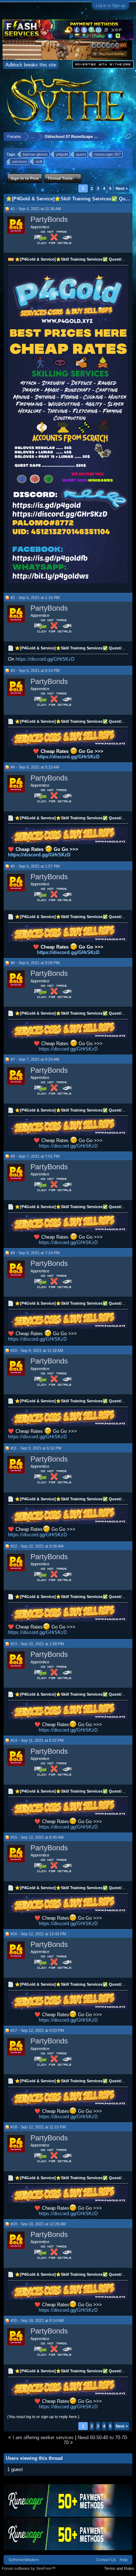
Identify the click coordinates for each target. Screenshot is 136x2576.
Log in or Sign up (110, 5)
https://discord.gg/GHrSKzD (45, 659)
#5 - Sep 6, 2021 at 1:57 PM (35, 866)
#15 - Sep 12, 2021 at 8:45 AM (37, 1837)
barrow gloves (35, 154)
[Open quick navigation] (128, 136)
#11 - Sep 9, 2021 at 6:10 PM (36, 1448)
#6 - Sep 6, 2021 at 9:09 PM (35, 963)
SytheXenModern (24, 2560)
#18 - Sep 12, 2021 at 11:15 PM (38, 2127)
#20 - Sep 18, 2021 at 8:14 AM (37, 2320)
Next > (122, 188)
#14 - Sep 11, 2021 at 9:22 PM (37, 1740)
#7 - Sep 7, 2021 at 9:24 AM (35, 1059)
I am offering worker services (43, 2438)
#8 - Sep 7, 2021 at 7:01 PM (35, 1156)
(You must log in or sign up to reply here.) (43, 2417)
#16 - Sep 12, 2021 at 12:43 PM (38, 1934)
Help (124, 2560)
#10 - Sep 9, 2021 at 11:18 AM (37, 1350)
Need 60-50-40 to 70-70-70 (96, 2440)
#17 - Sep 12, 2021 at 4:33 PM (37, 2030)
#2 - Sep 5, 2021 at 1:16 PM (35, 598)
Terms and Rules (119, 2568)
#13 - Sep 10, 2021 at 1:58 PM (37, 1644)
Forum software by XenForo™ (29, 2568)
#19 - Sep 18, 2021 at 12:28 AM (38, 2224)
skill (39, 162)
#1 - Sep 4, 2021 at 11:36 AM (36, 209)
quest (81, 154)
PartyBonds (49, 219)
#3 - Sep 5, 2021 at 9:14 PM (35, 671)
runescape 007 (108, 154)
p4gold (62, 154)
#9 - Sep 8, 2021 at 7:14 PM (35, 1253)
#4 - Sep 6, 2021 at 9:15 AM (35, 767)
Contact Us (106, 2560)
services (20, 162)
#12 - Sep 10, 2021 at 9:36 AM (37, 1546)
